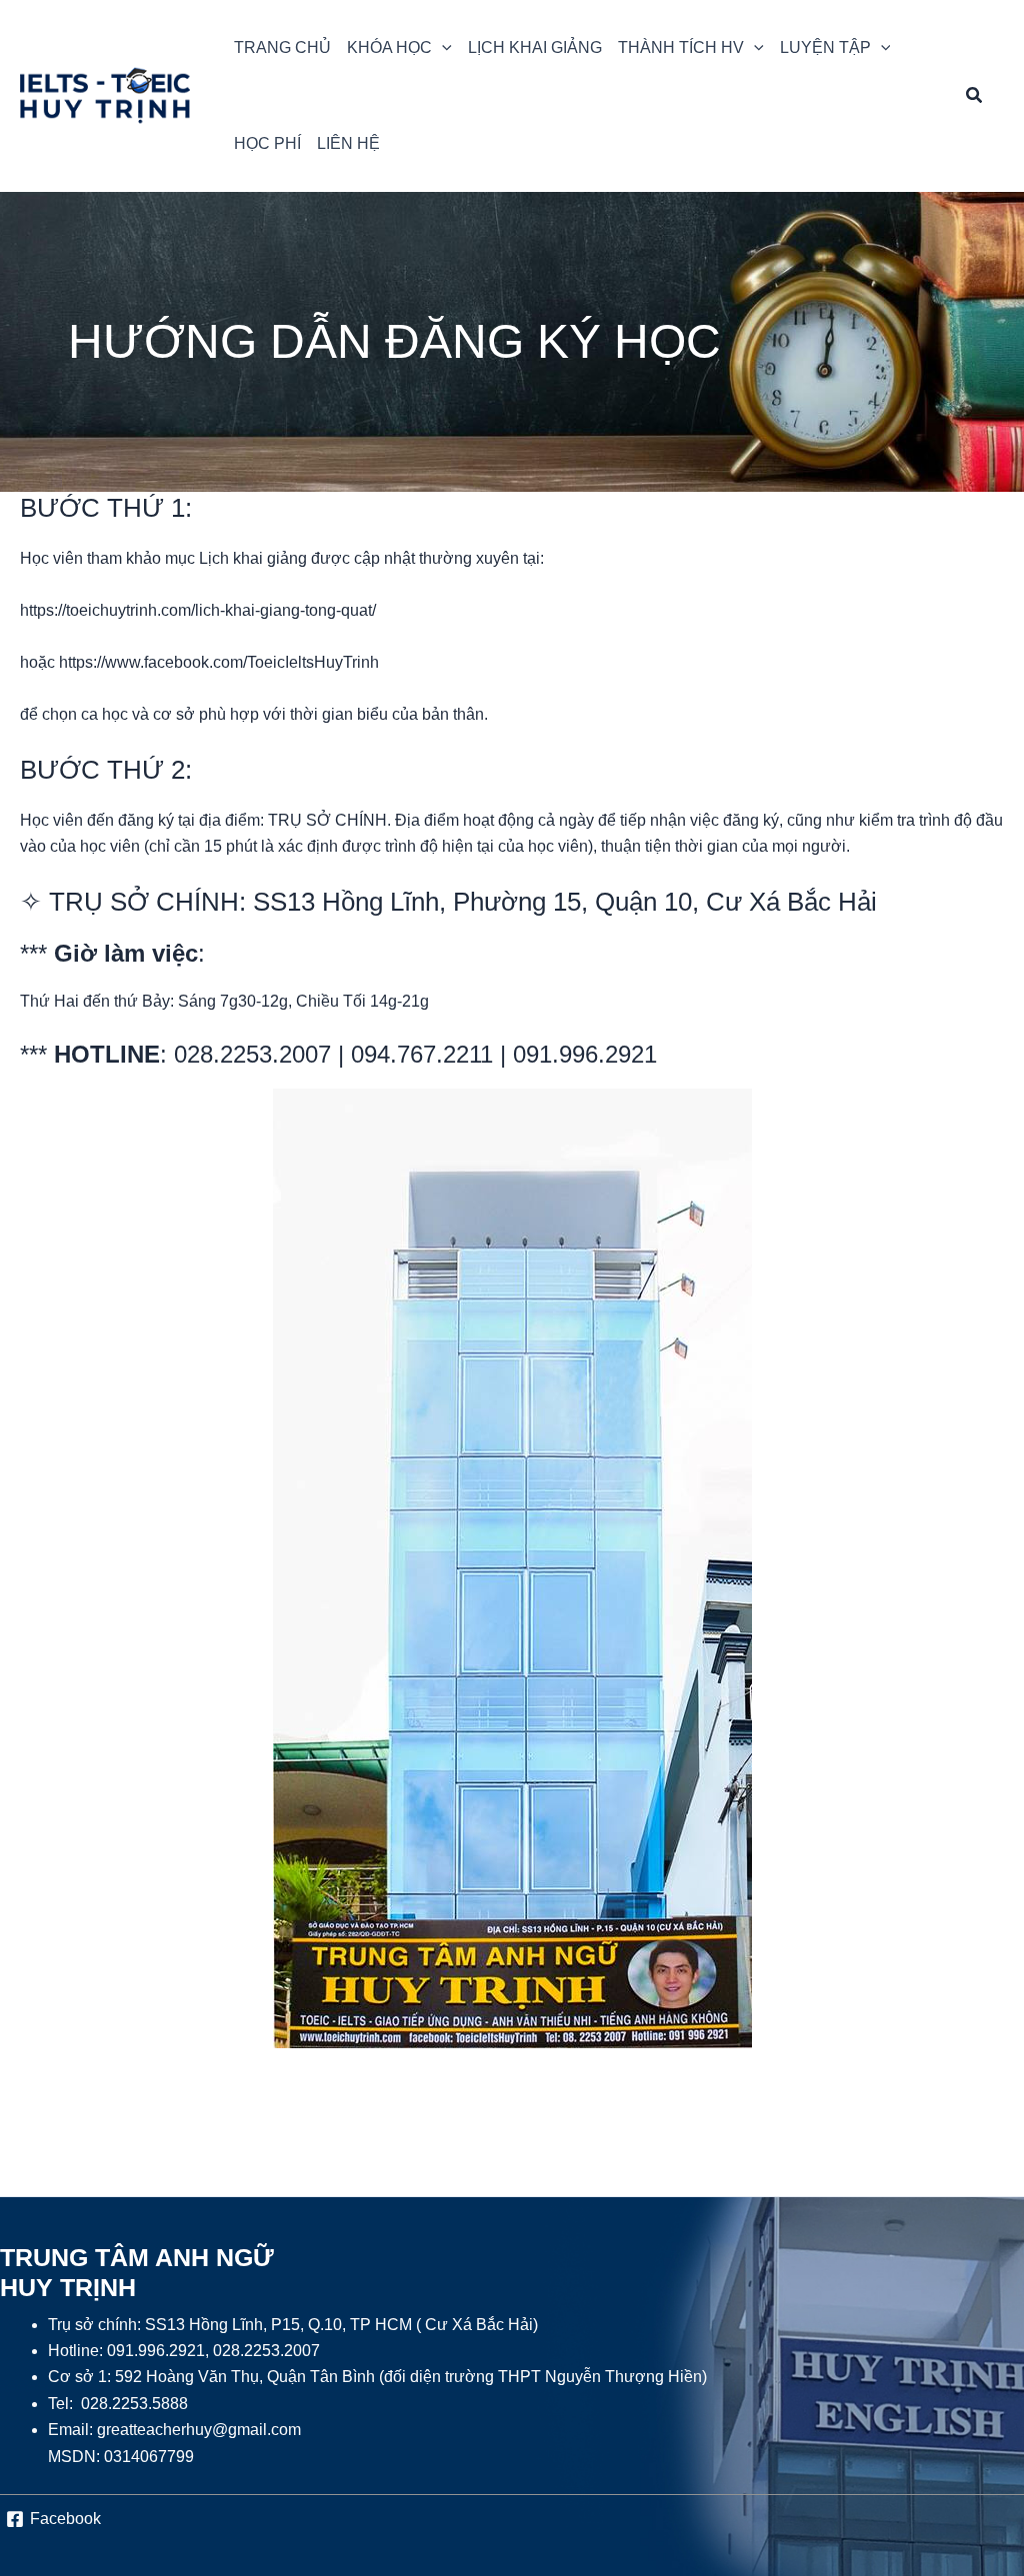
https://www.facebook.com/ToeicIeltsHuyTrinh (219, 662)
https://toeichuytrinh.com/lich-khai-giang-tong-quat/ (198, 610)
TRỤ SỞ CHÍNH (144, 902)
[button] (399, 48)
